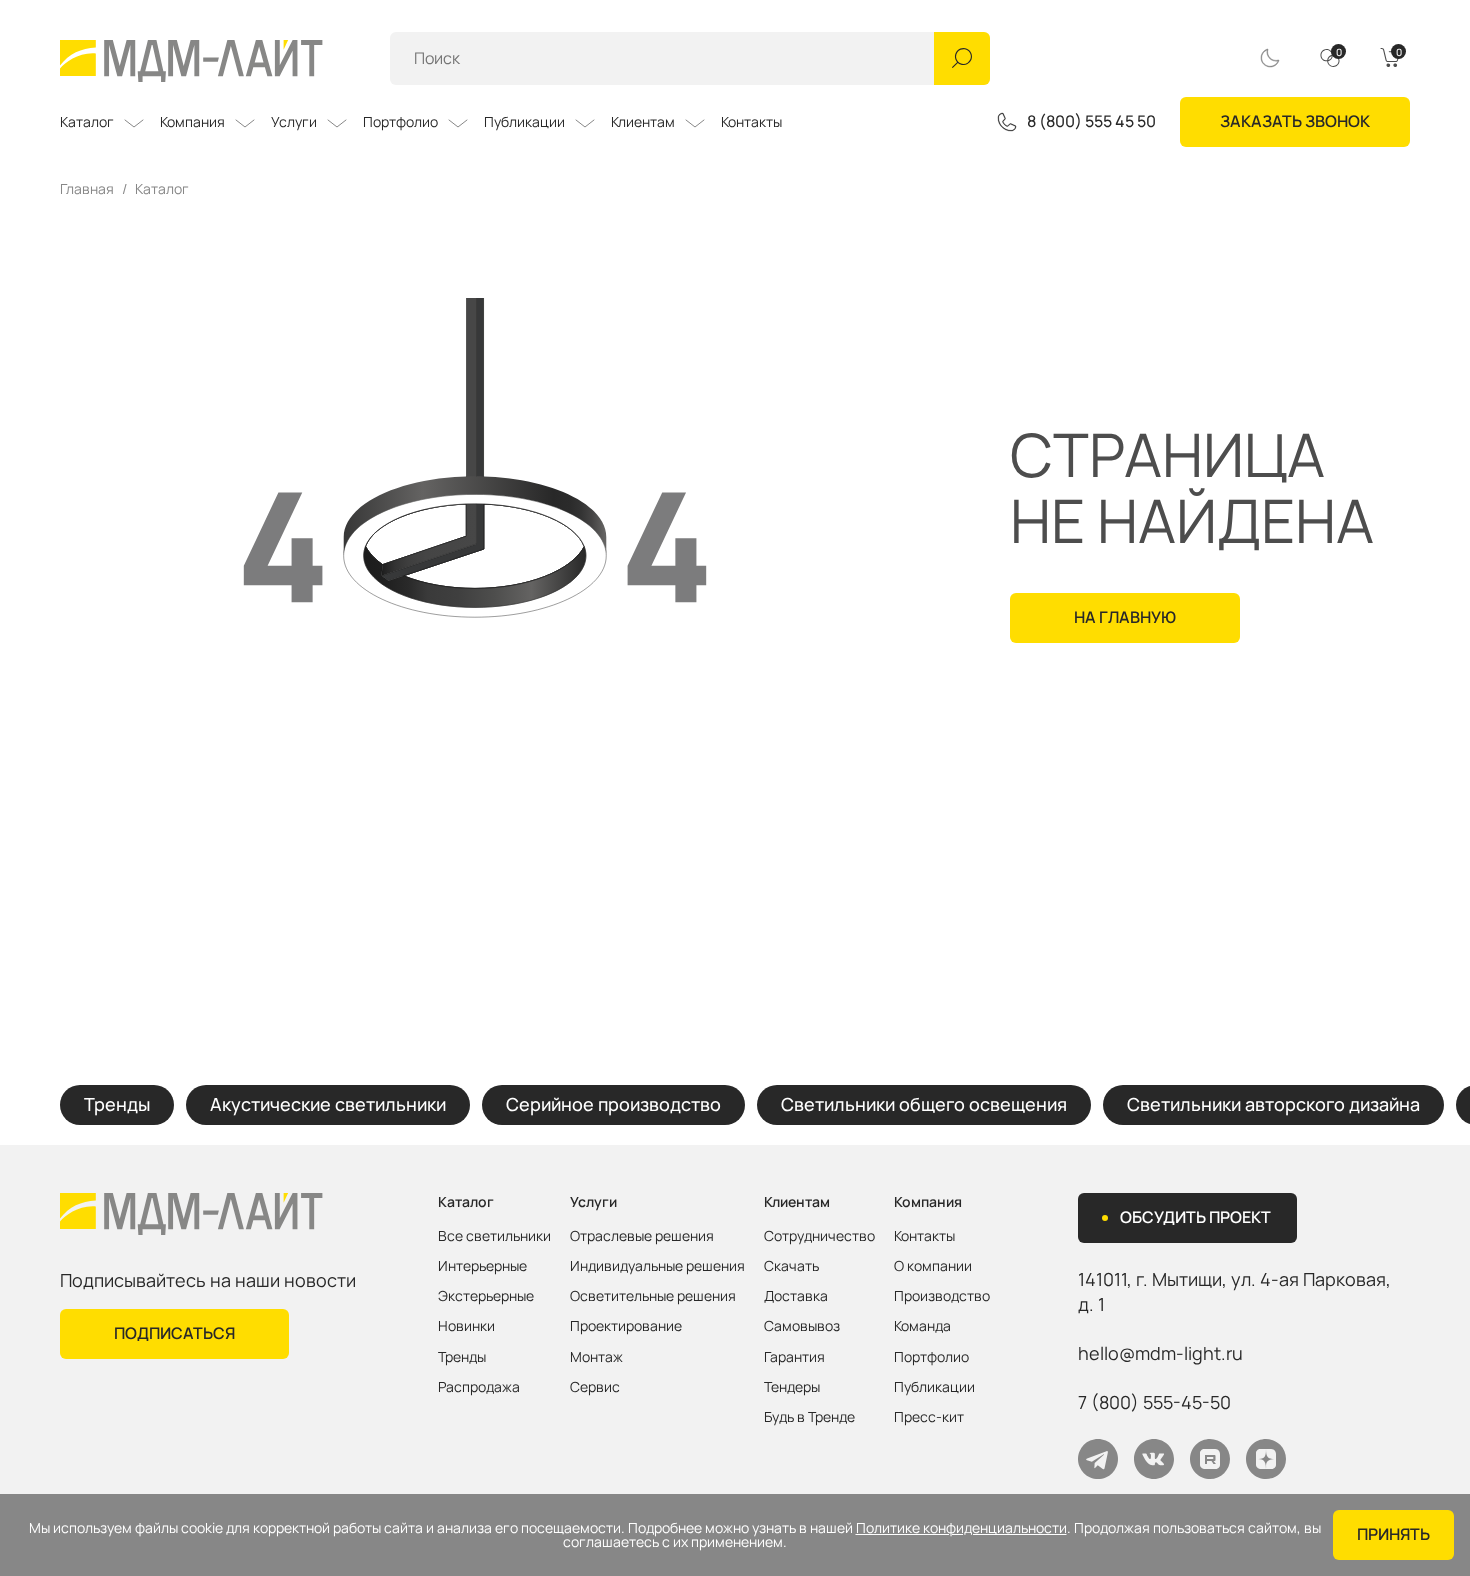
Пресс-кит (929, 1417)
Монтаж (596, 1357)
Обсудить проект (1195, 1217)
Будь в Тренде (809, 1417)
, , (1234, 1291)
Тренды (117, 1104)
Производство (942, 1296)
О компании (933, 1266)
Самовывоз (802, 1326)
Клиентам (643, 121)
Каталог (87, 121)
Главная (87, 189)
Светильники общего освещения (924, 1104)
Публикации (524, 121)
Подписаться (174, 1333)
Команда (922, 1326)
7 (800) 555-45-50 (1154, 1402)
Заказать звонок (1295, 121)
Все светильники (494, 1236)
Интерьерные (482, 1266)
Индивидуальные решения (657, 1266)
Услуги (294, 121)
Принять (1393, 1534)
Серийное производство (613, 1104)
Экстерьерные (486, 1296)
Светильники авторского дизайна (1273, 1104)
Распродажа (479, 1387)
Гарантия (794, 1357)
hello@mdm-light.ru (1160, 1353)
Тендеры (792, 1387)
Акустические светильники (328, 1104)
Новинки (466, 1326)
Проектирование (626, 1326)
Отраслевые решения (642, 1236)
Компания (192, 121)
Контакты (751, 121)
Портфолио (400, 121)
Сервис (595, 1387)
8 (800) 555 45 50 (1091, 122)
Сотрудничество (819, 1236)
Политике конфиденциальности (961, 1528)
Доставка (796, 1296)
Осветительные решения (653, 1296)
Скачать (791, 1266)
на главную (1125, 617)
